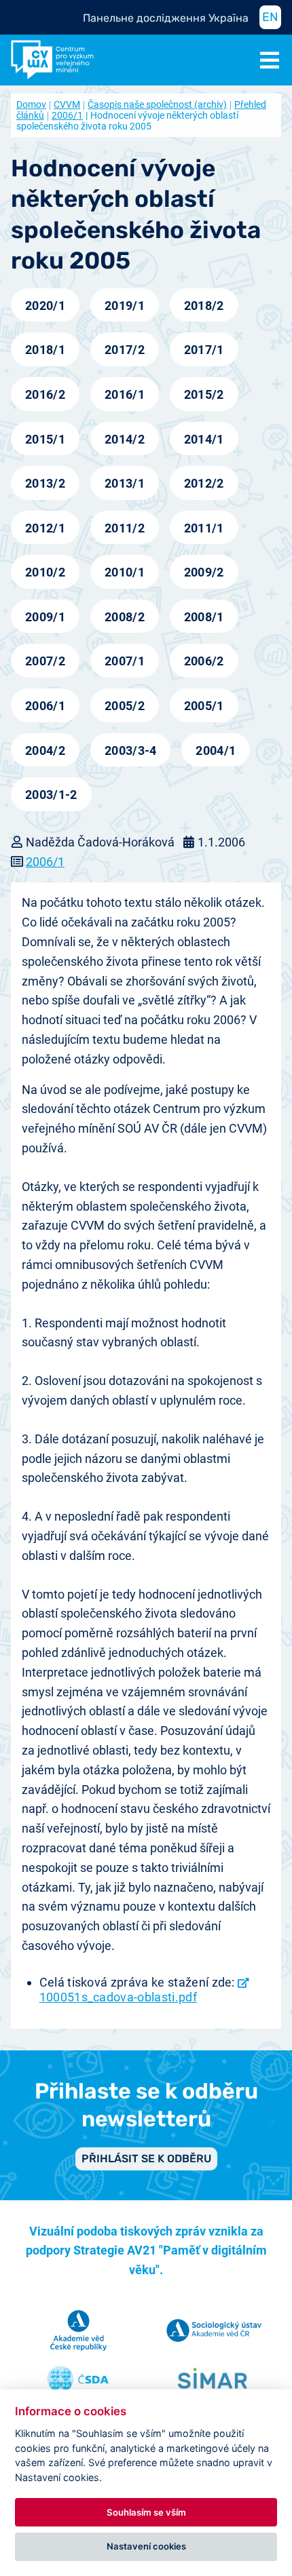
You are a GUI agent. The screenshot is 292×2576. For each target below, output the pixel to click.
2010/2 (45, 572)
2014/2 (125, 439)
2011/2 (125, 528)
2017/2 (125, 350)
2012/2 (204, 483)
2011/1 (204, 528)
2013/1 (125, 483)
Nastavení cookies (146, 2546)
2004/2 (45, 750)
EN (270, 17)
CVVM (67, 104)
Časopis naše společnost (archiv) (157, 104)
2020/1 (45, 306)
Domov (31, 104)
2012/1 (45, 528)
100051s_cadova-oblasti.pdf (118, 1997)
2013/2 (45, 483)
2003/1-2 (51, 795)
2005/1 (204, 706)
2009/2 (204, 572)
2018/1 (45, 350)
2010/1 (125, 572)
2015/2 (204, 394)
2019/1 (125, 306)
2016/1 (125, 394)
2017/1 (204, 350)
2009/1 (45, 617)
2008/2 (125, 617)
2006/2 (204, 661)
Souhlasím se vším (146, 2512)
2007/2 (45, 661)
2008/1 (204, 617)
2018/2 (204, 306)
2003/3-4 (131, 750)
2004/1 (216, 750)
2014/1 (204, 439)
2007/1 (125, 661)
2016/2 (45, 394)
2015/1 (45, 439)
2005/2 (125, 706)
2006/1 (67, 115)
